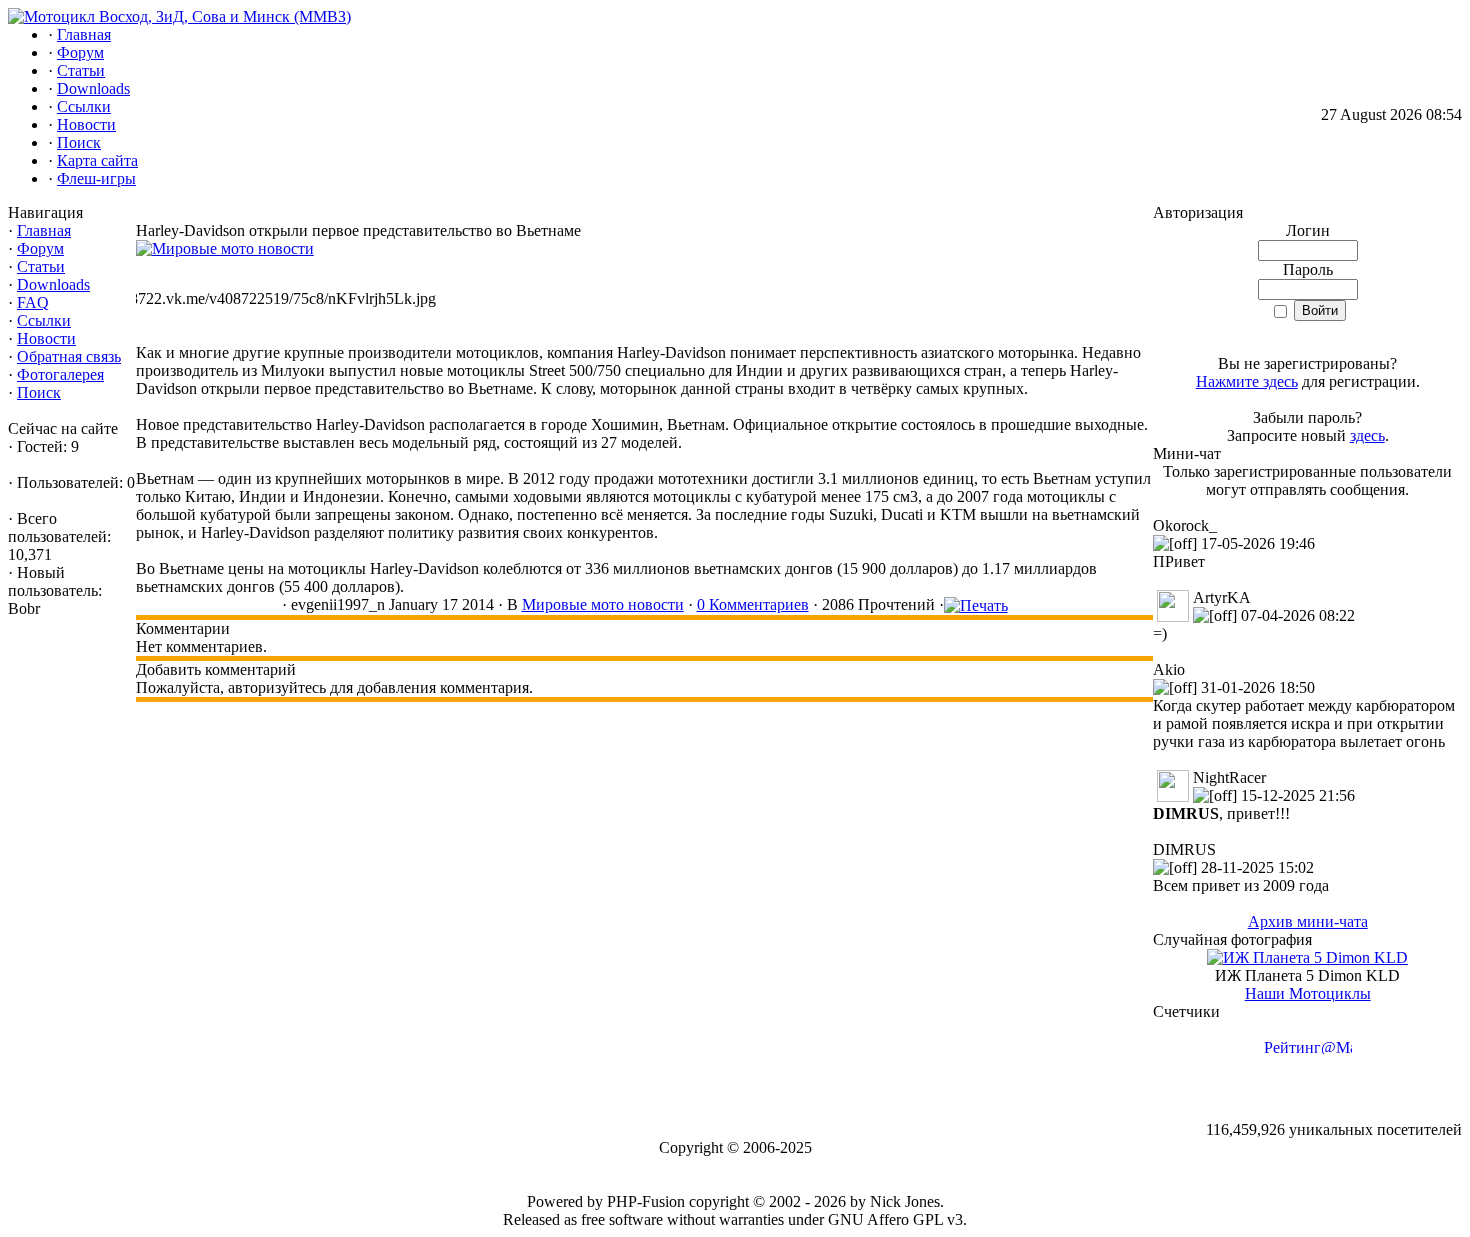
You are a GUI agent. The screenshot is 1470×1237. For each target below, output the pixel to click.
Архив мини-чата (1308, 921)
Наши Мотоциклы (1308, 993)
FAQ (33, 302)
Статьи (41, 266)
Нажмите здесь (1247, 381)
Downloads (53, 284)
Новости (46, 338)
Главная (44, 230)
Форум (40, 248)
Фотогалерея (60, 374)
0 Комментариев (753, 604)
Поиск (39, 392)
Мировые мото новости (603, 604)
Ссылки (44, 320)
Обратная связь (69, 356)
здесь (1367, 435)
